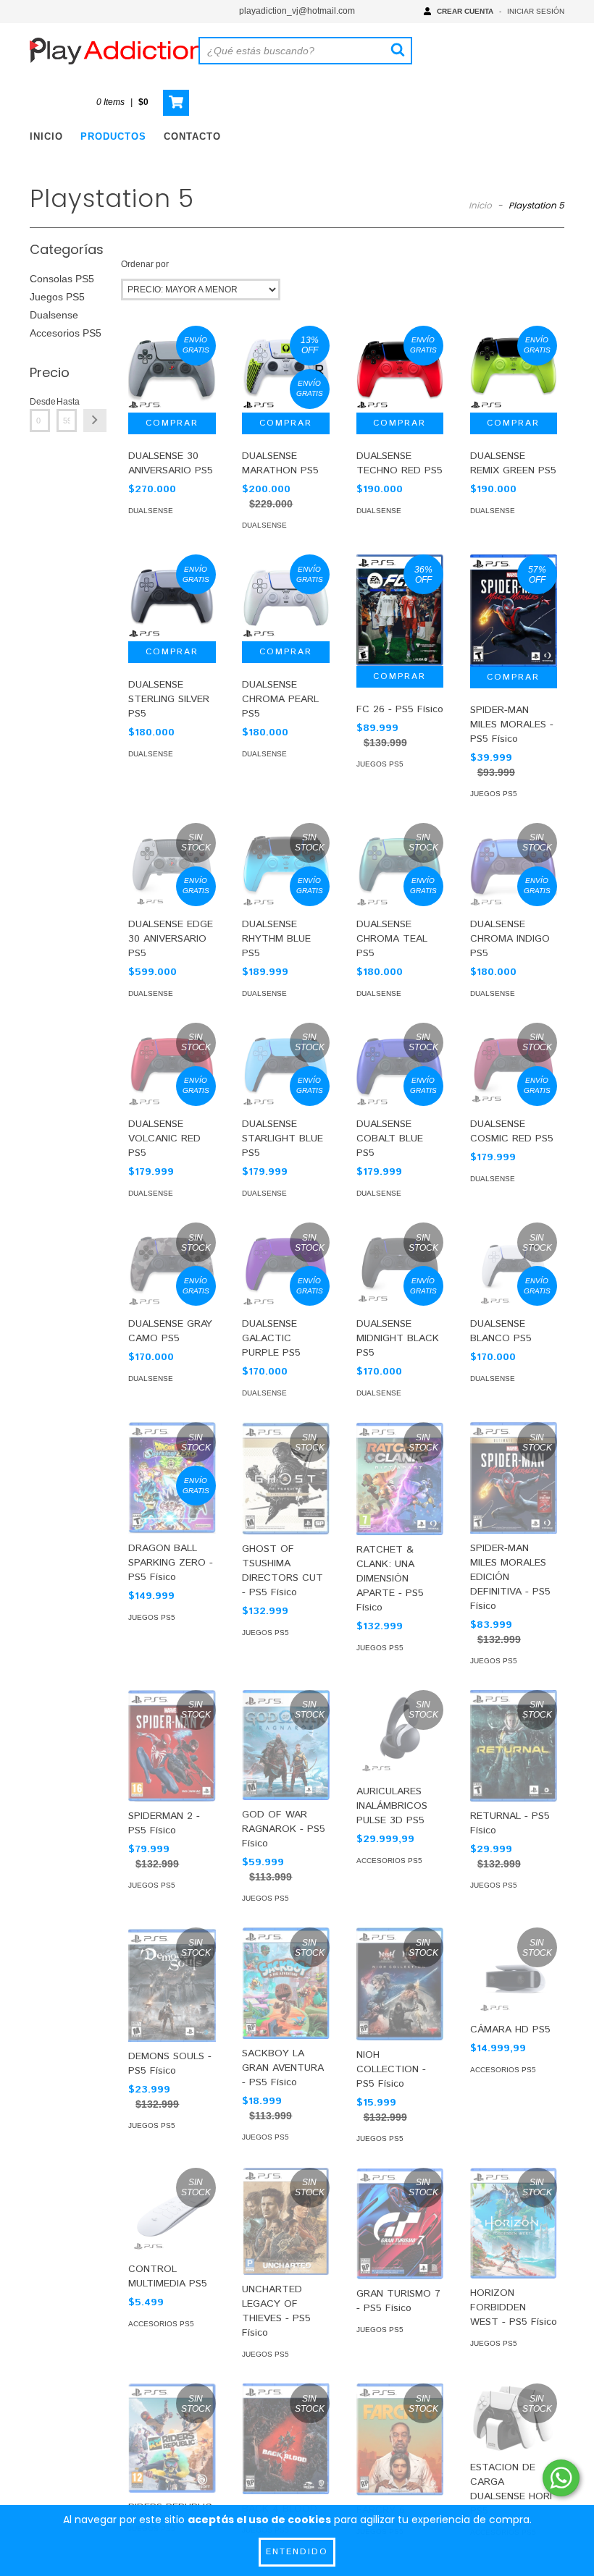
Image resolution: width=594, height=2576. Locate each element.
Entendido (297, 2552)
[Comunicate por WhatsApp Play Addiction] (561, 2478)
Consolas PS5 (62, 279)
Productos (113, 136)
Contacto (192, 136)
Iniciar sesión (536, 11)
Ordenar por (145, 264)
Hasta (67, 402)
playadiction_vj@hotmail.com (297, 11)
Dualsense (54, 315)
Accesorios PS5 (66, 333)
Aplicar (95, 421)
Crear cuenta (465, 11)
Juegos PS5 (57, 297)
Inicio (46, 136)
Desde (40, 402)
